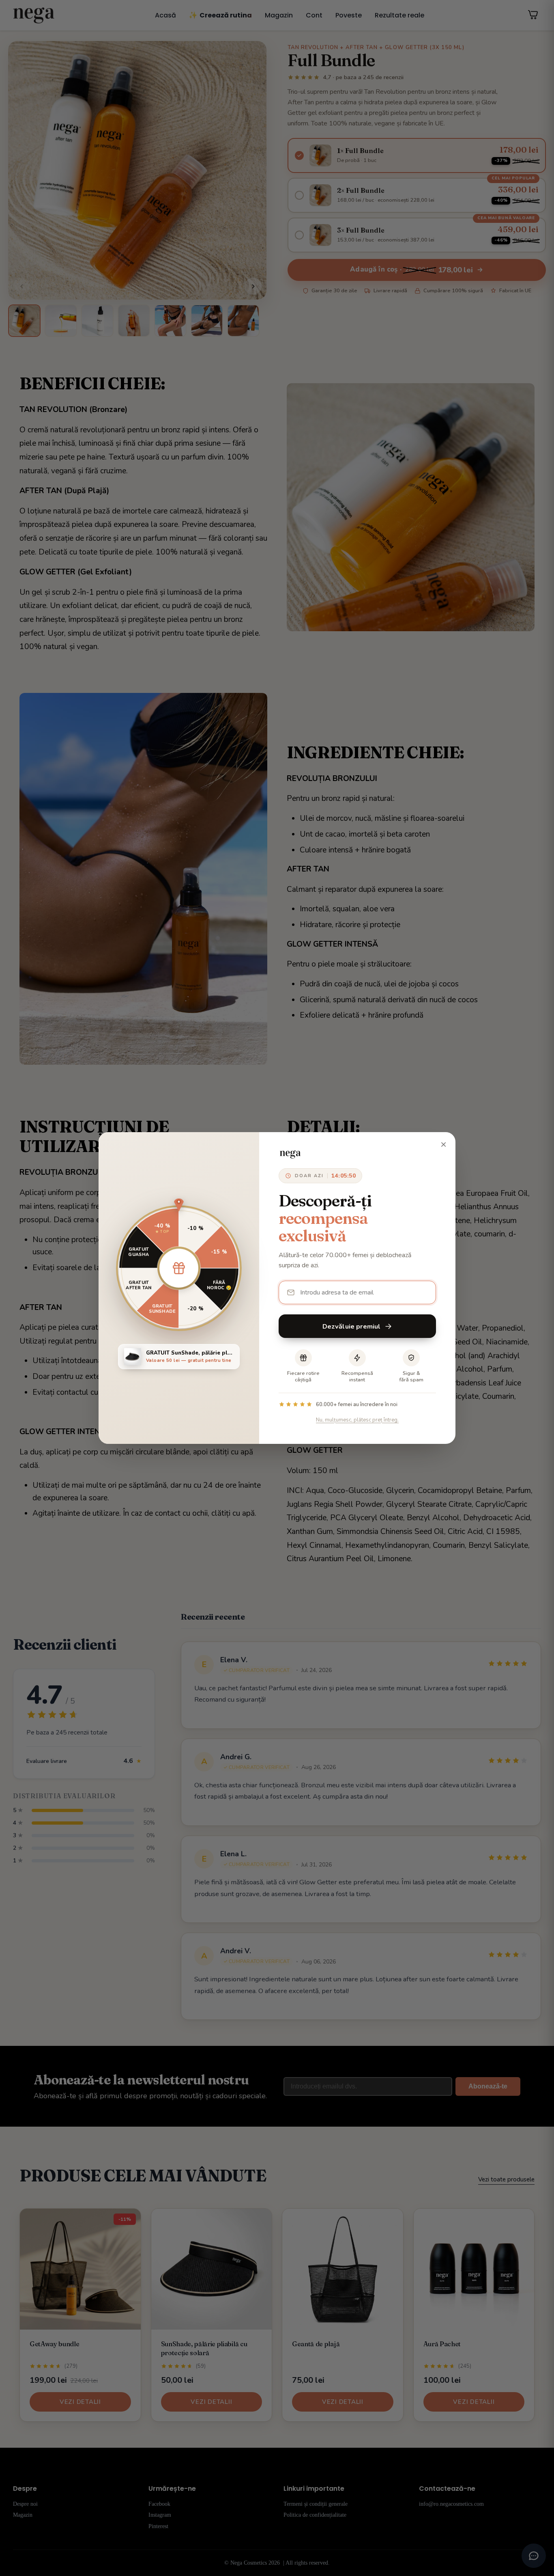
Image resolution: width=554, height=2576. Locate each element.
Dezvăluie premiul (352, 1326)
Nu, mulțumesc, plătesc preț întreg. (357, 1420)
